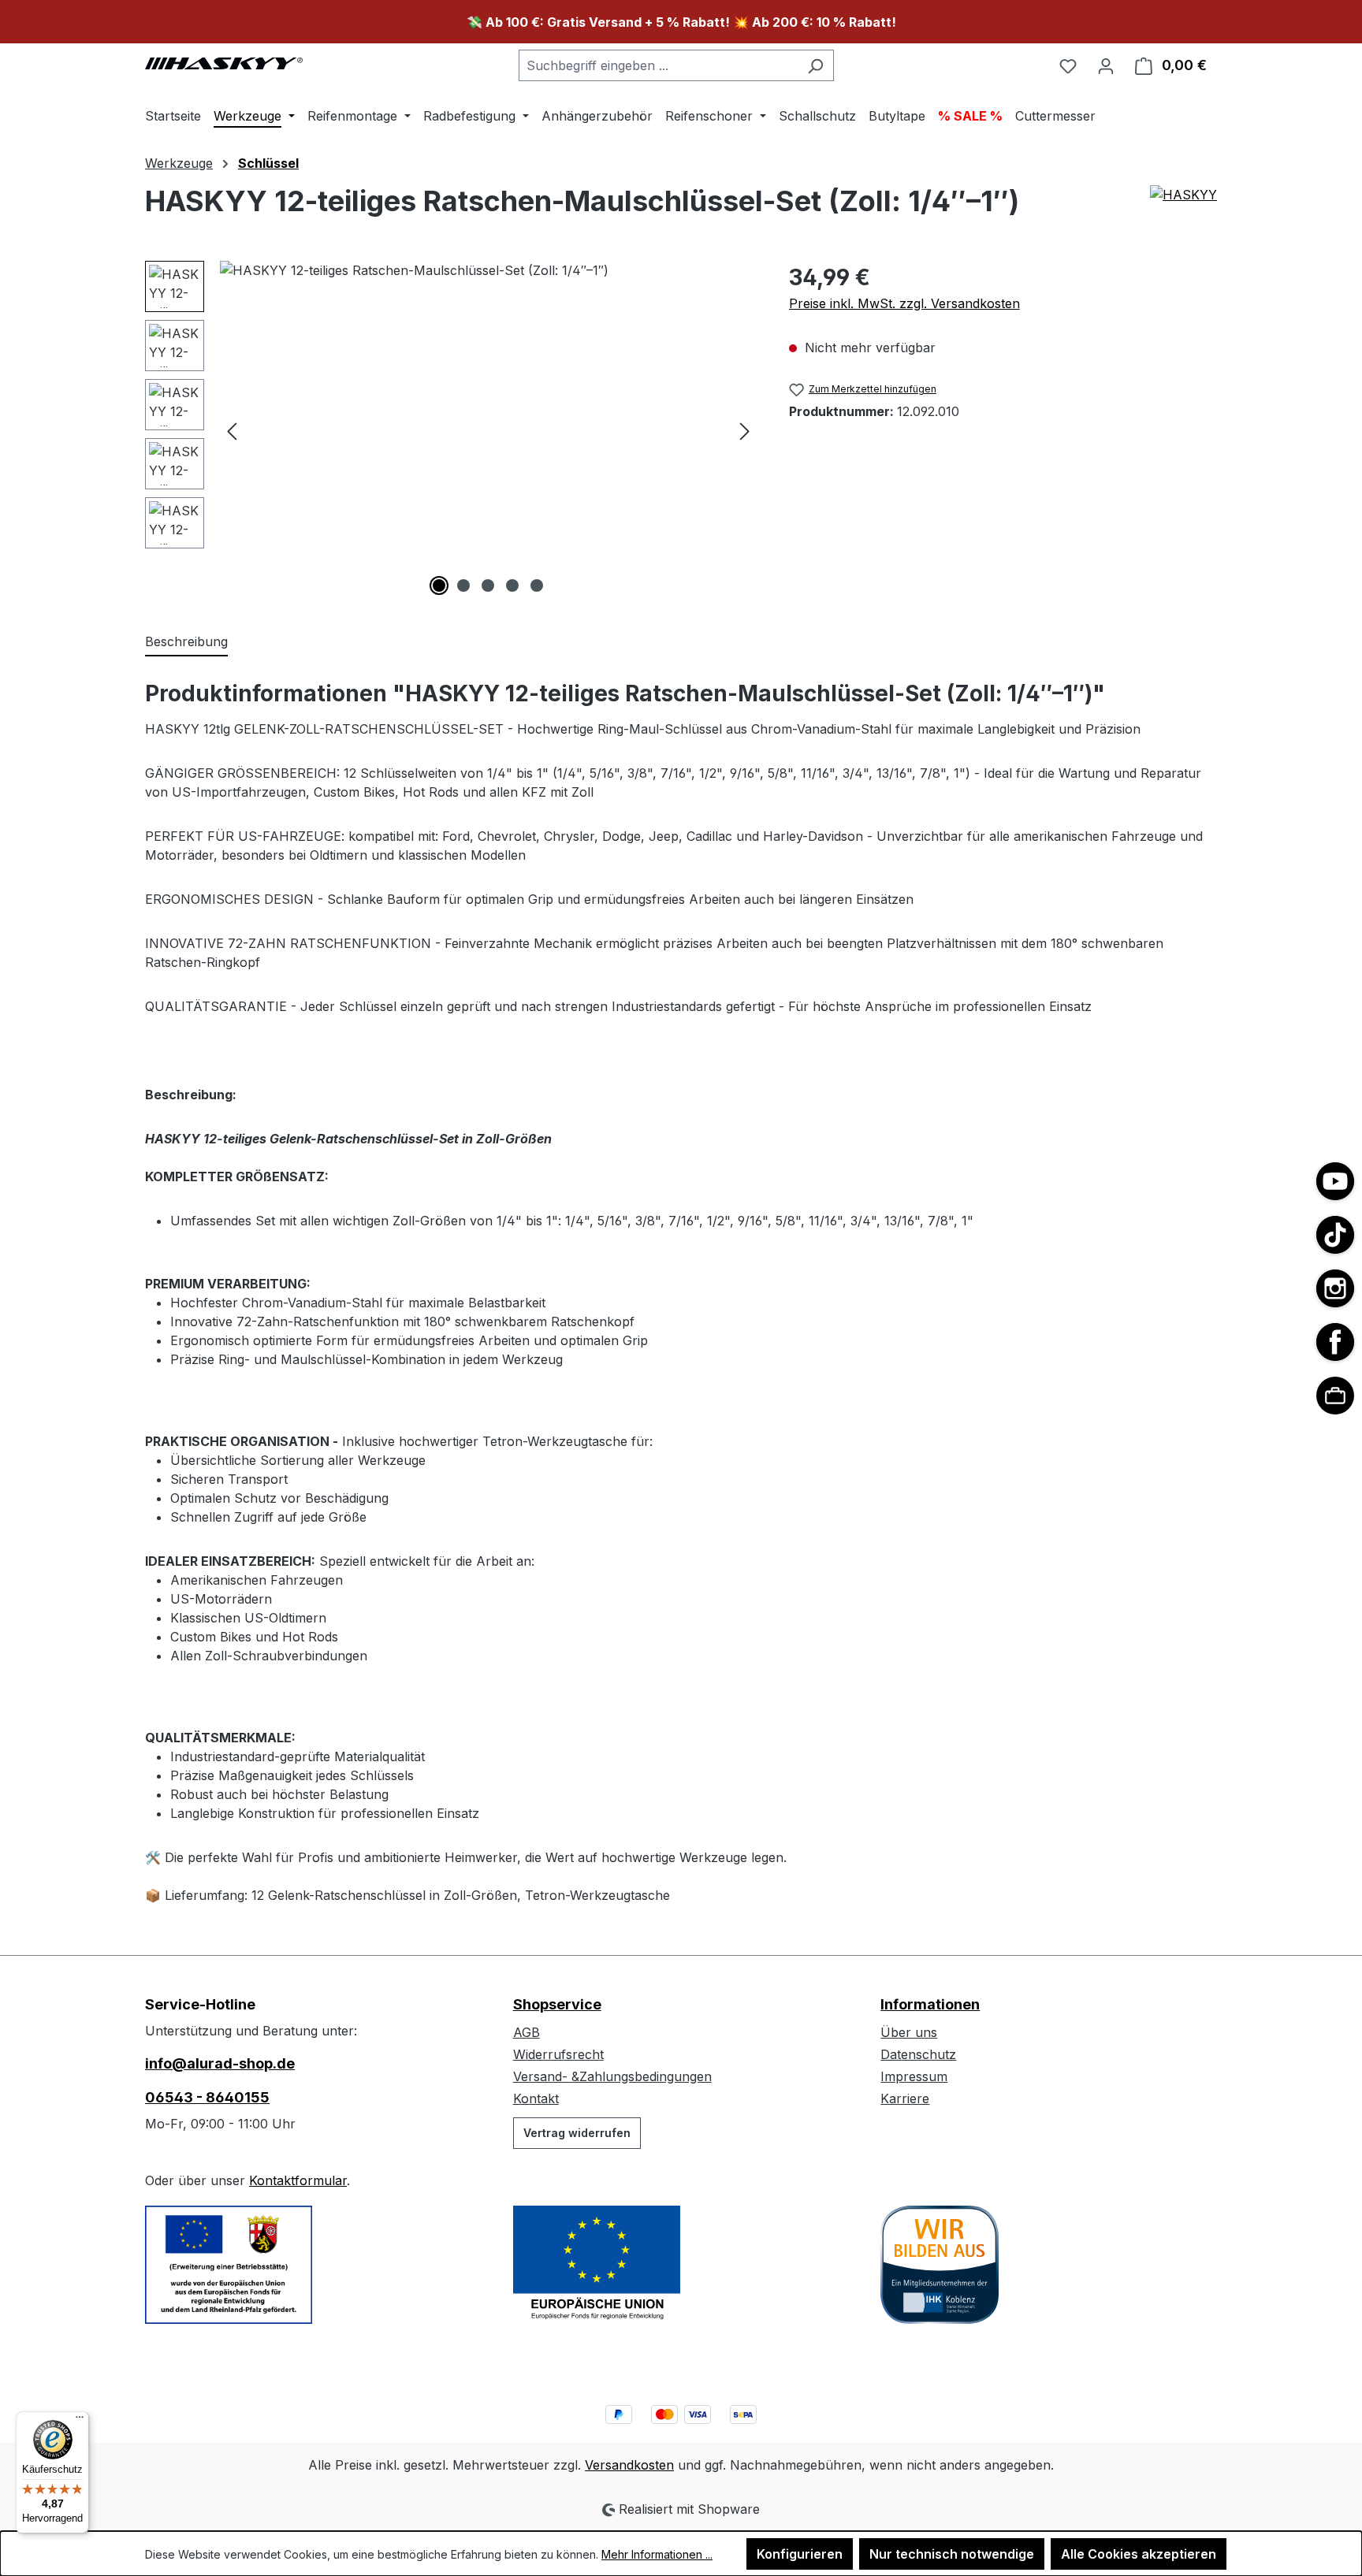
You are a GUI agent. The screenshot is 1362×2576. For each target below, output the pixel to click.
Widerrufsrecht (558, 2054)
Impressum (914, 2076)
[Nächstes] (745, 431)
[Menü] (80, 2421)
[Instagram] (1335, 1288)
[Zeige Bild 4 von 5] (512, 585)
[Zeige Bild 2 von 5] (463, 585)
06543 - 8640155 (207, 2097)
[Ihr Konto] (1106, 65)
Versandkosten (629, 2465)
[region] (451, 430)
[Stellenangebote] (1335, 1396)
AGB (527, 2032)
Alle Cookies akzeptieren (1139, 2554)
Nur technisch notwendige (952, 2554)
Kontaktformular (298, 2180)
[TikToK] (1335, 1235)
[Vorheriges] (232, 431)
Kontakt (536, 2098)
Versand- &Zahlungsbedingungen (612, 2076)
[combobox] (658, 65)
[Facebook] (1335, 1342)
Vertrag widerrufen (577, 2133)
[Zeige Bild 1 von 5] (439, 585)
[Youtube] (1335, 1181)
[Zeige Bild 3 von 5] (488, 585)
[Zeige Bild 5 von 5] (537, 585)
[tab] (186, 642)
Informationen (930, 2004)
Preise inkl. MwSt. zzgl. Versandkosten (904, 303)
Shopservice (557, 2004)
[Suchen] (815, 65)
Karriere (905, 2098)
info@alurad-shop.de (220, 2063)
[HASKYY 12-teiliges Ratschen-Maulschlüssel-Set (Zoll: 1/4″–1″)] (488, 430)
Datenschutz (918, 2054)
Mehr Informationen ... (657, 2554)
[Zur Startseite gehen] (224, 62)
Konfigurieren (800, 2554)
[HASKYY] (1183, 207)
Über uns (909, 2032)
